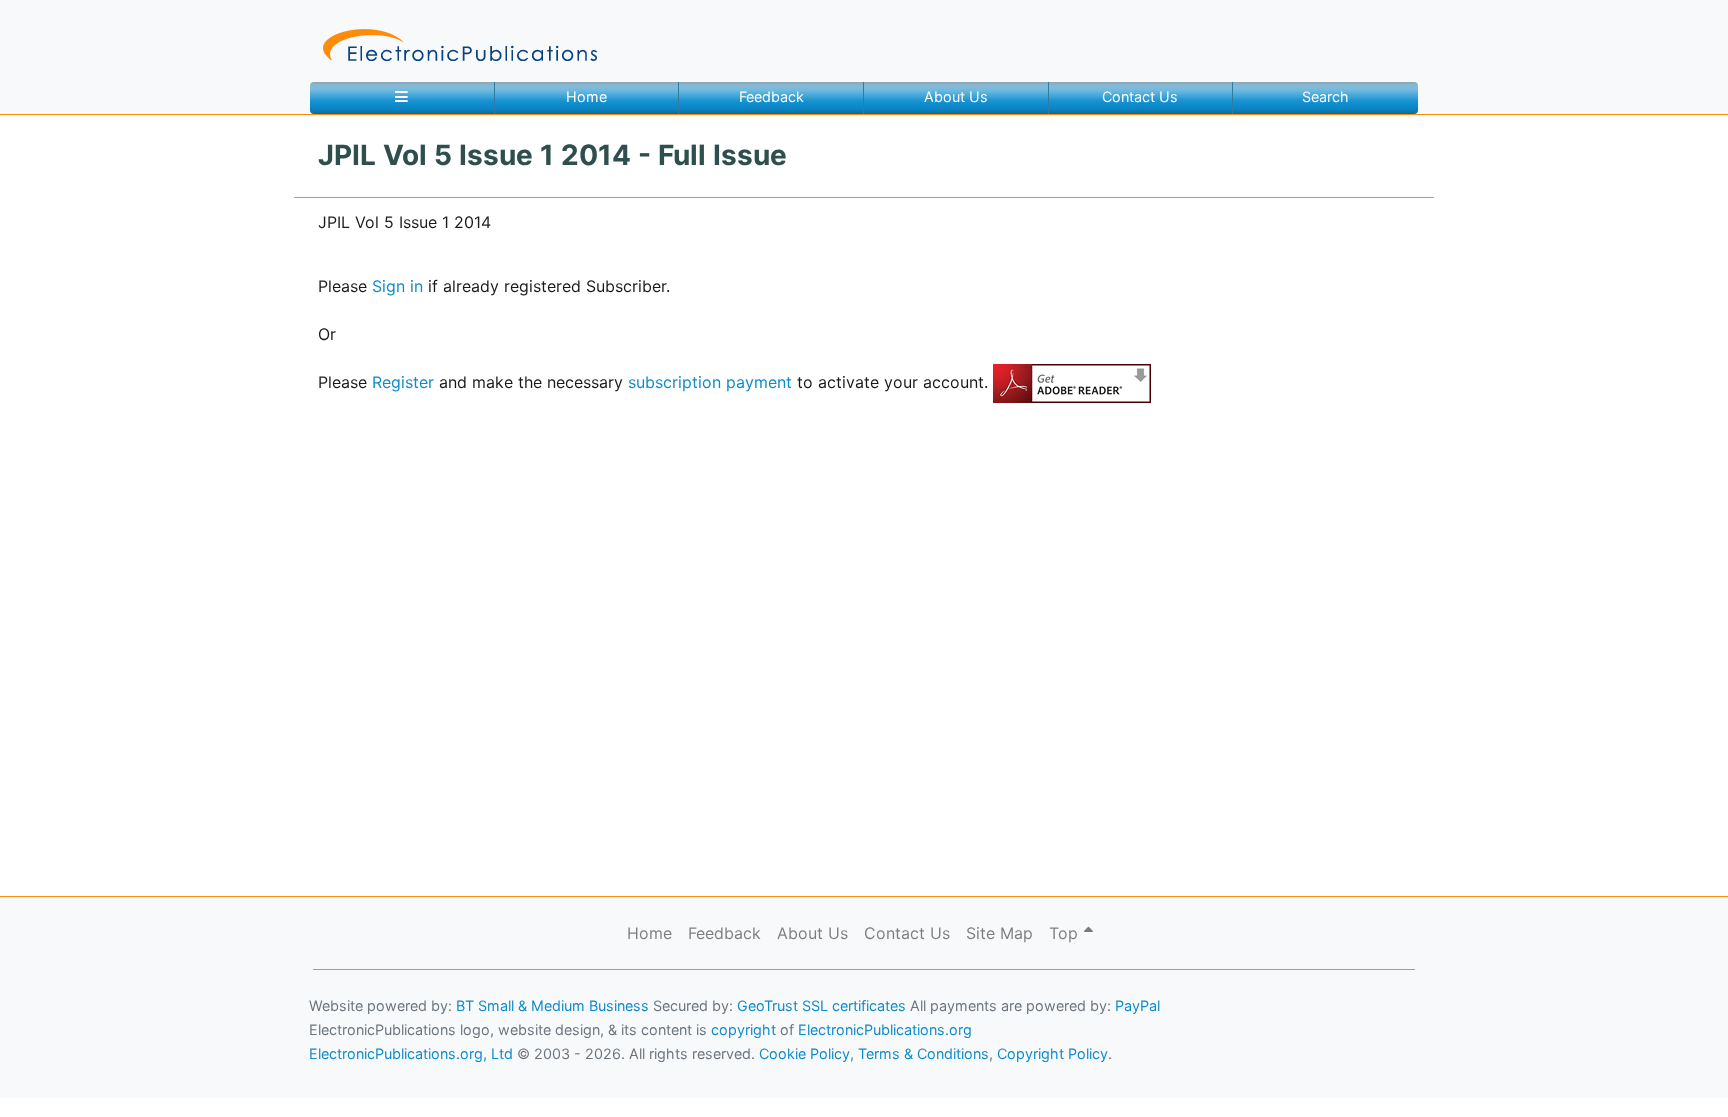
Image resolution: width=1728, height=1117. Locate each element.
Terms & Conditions (171, 1072)
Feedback (771, 96)
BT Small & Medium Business (552, 1005)
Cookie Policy (63, 1072)
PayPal (1137, 1005)
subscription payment (710, 382)
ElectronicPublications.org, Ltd (411, 1053)
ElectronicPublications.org (885, 1029)
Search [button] (1325, 96)
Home (586, 96)
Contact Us (1140, 96)
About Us (956, 96)
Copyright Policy (1052, 1053)
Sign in (397, 286)
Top (1066, 933)
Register (403, 382)
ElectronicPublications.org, (103, 1033)
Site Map (999, 933)
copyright (743, 1029)
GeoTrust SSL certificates (821, 1005)
